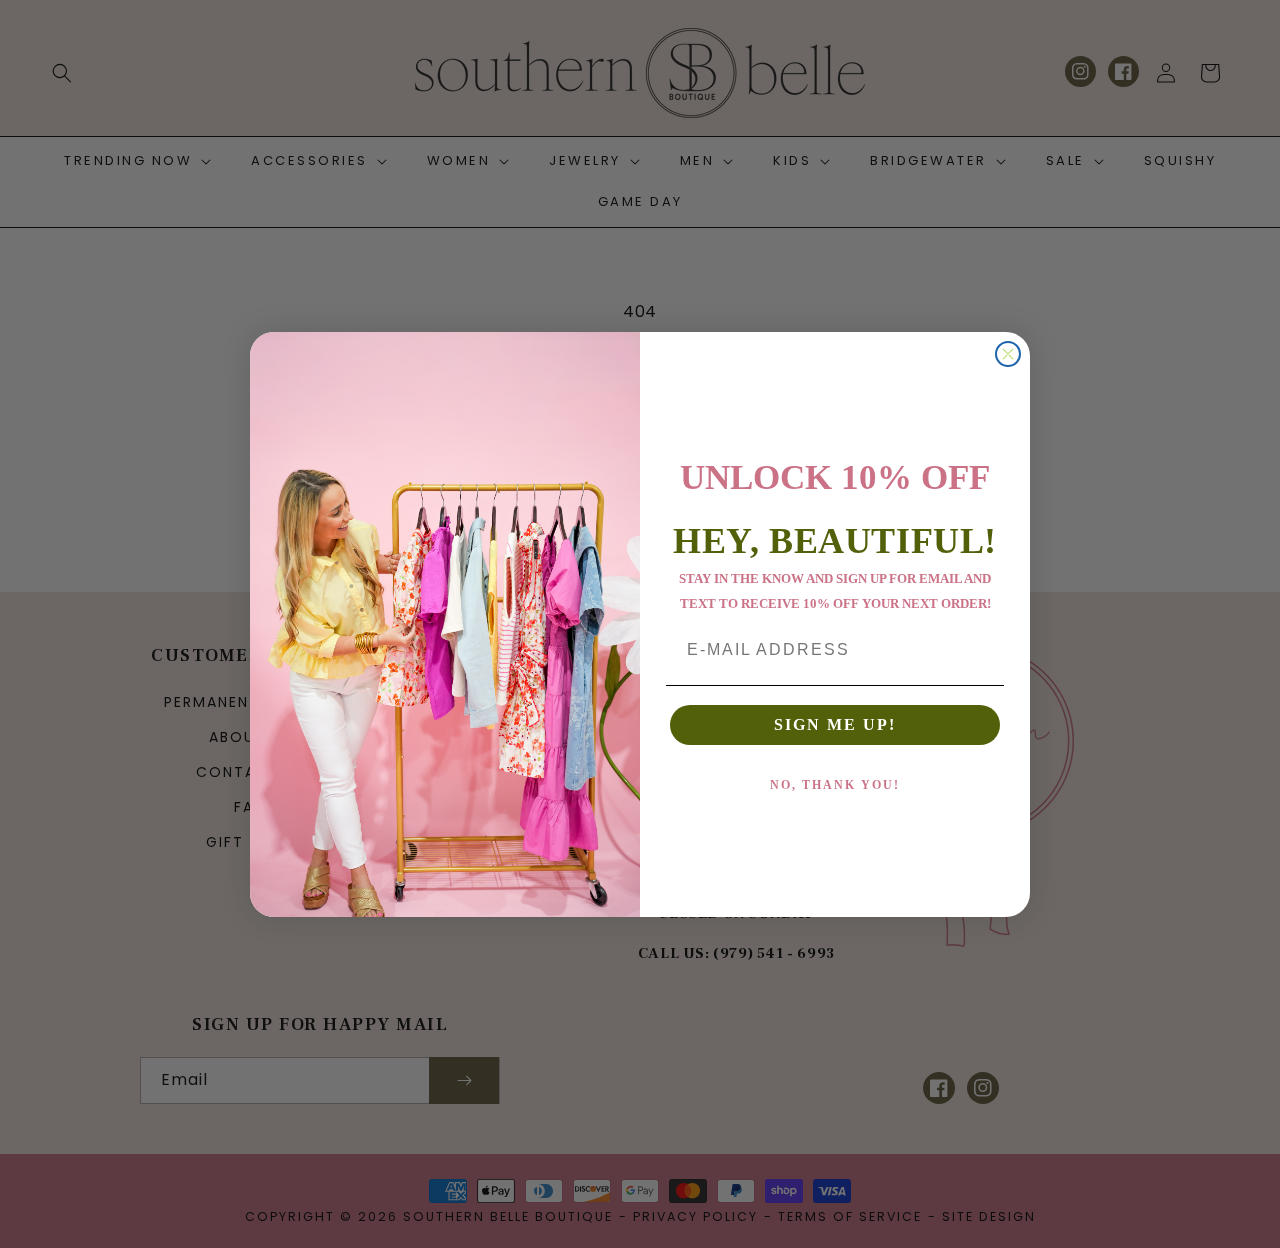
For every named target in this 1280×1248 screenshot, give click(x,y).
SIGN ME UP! (835, 724)
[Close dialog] (1008, 354)
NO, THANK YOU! (835, 785)
